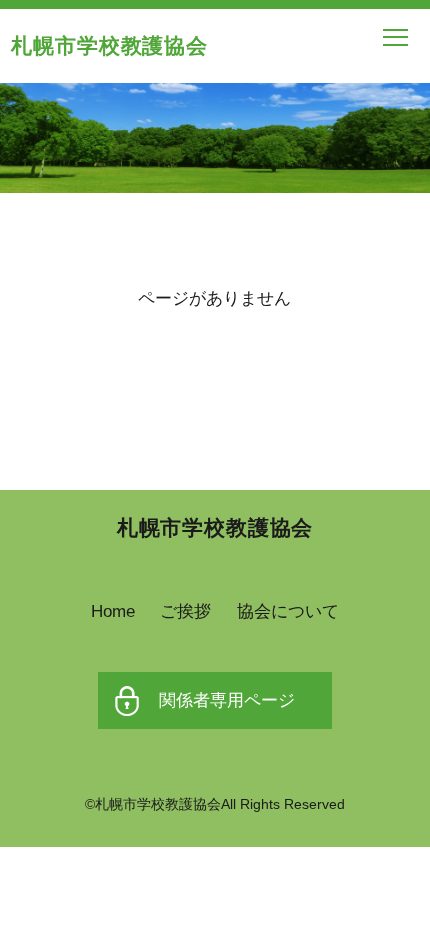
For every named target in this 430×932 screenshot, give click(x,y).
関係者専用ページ (227, 700)
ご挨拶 (185, 611)
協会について (288, 611)
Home (113, 611)
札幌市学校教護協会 (109, 46)
